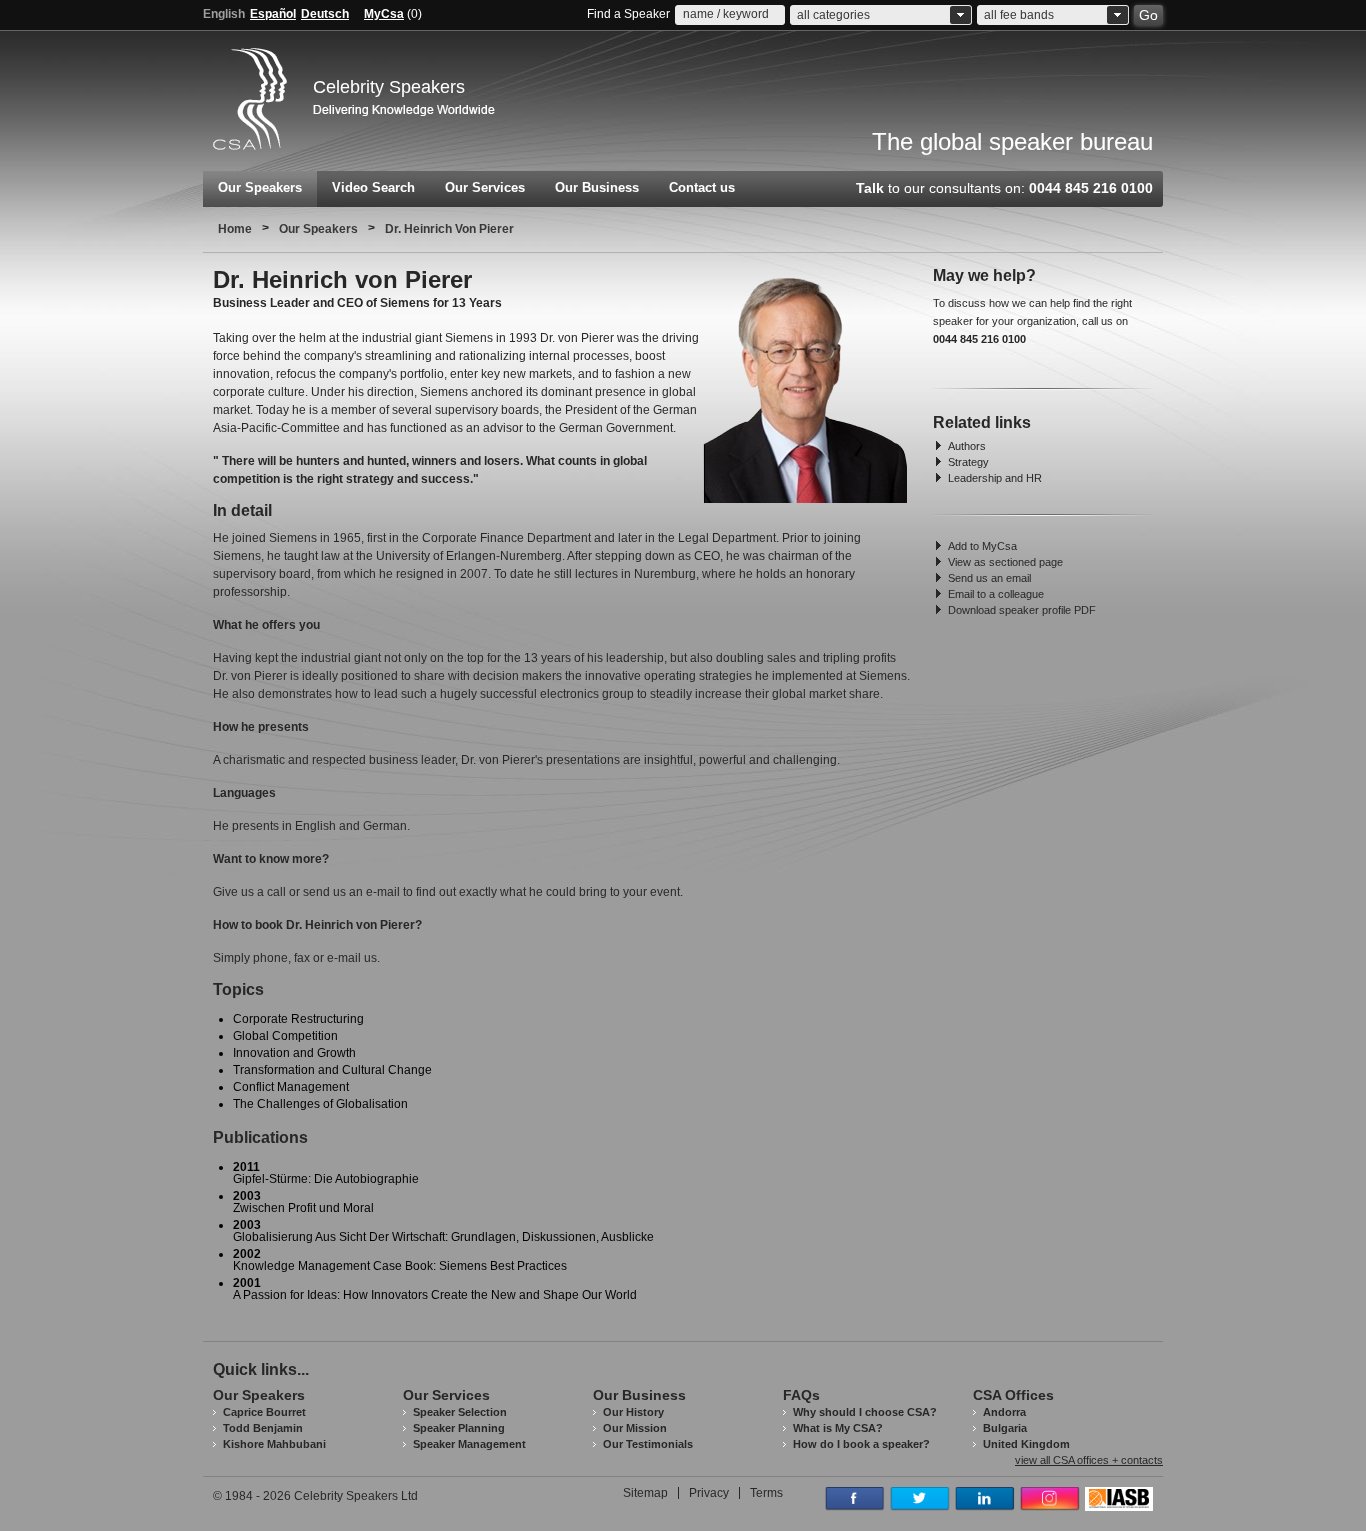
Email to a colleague (996, 594)
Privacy (709, 1493)
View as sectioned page (1005, 562)
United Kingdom (1026, 1444)
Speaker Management (469, 1444)
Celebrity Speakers (389, 87)
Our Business (597, 187)
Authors (967, 446)
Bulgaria (1005, 1428)
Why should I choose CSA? (865, 1412)
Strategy (968, 462)
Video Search (373, 187)
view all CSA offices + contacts (1089, 1460)
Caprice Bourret (264, 1412)
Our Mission (635, 1428)
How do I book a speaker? (861, 1444)
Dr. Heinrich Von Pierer (449, 229)
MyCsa (384, 14)
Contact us (702, 187)
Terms (766, 1493)
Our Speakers (260, 187)
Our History (633, 1412)
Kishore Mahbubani (274, 1444)
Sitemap (645, 1493)
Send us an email (989, 578)
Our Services (485, 187)
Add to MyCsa (982, 546)
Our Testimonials (648, 1444)
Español (273, 14)
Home (235, 229)
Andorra (1004, 1412)
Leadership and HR (995, 478)
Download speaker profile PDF (1022, 610)
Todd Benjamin (263, 1428)
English (224, 14)
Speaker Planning (459, 1428)
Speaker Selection (460, 1412)
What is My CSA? (838, 1428)
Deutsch (325, 14)
